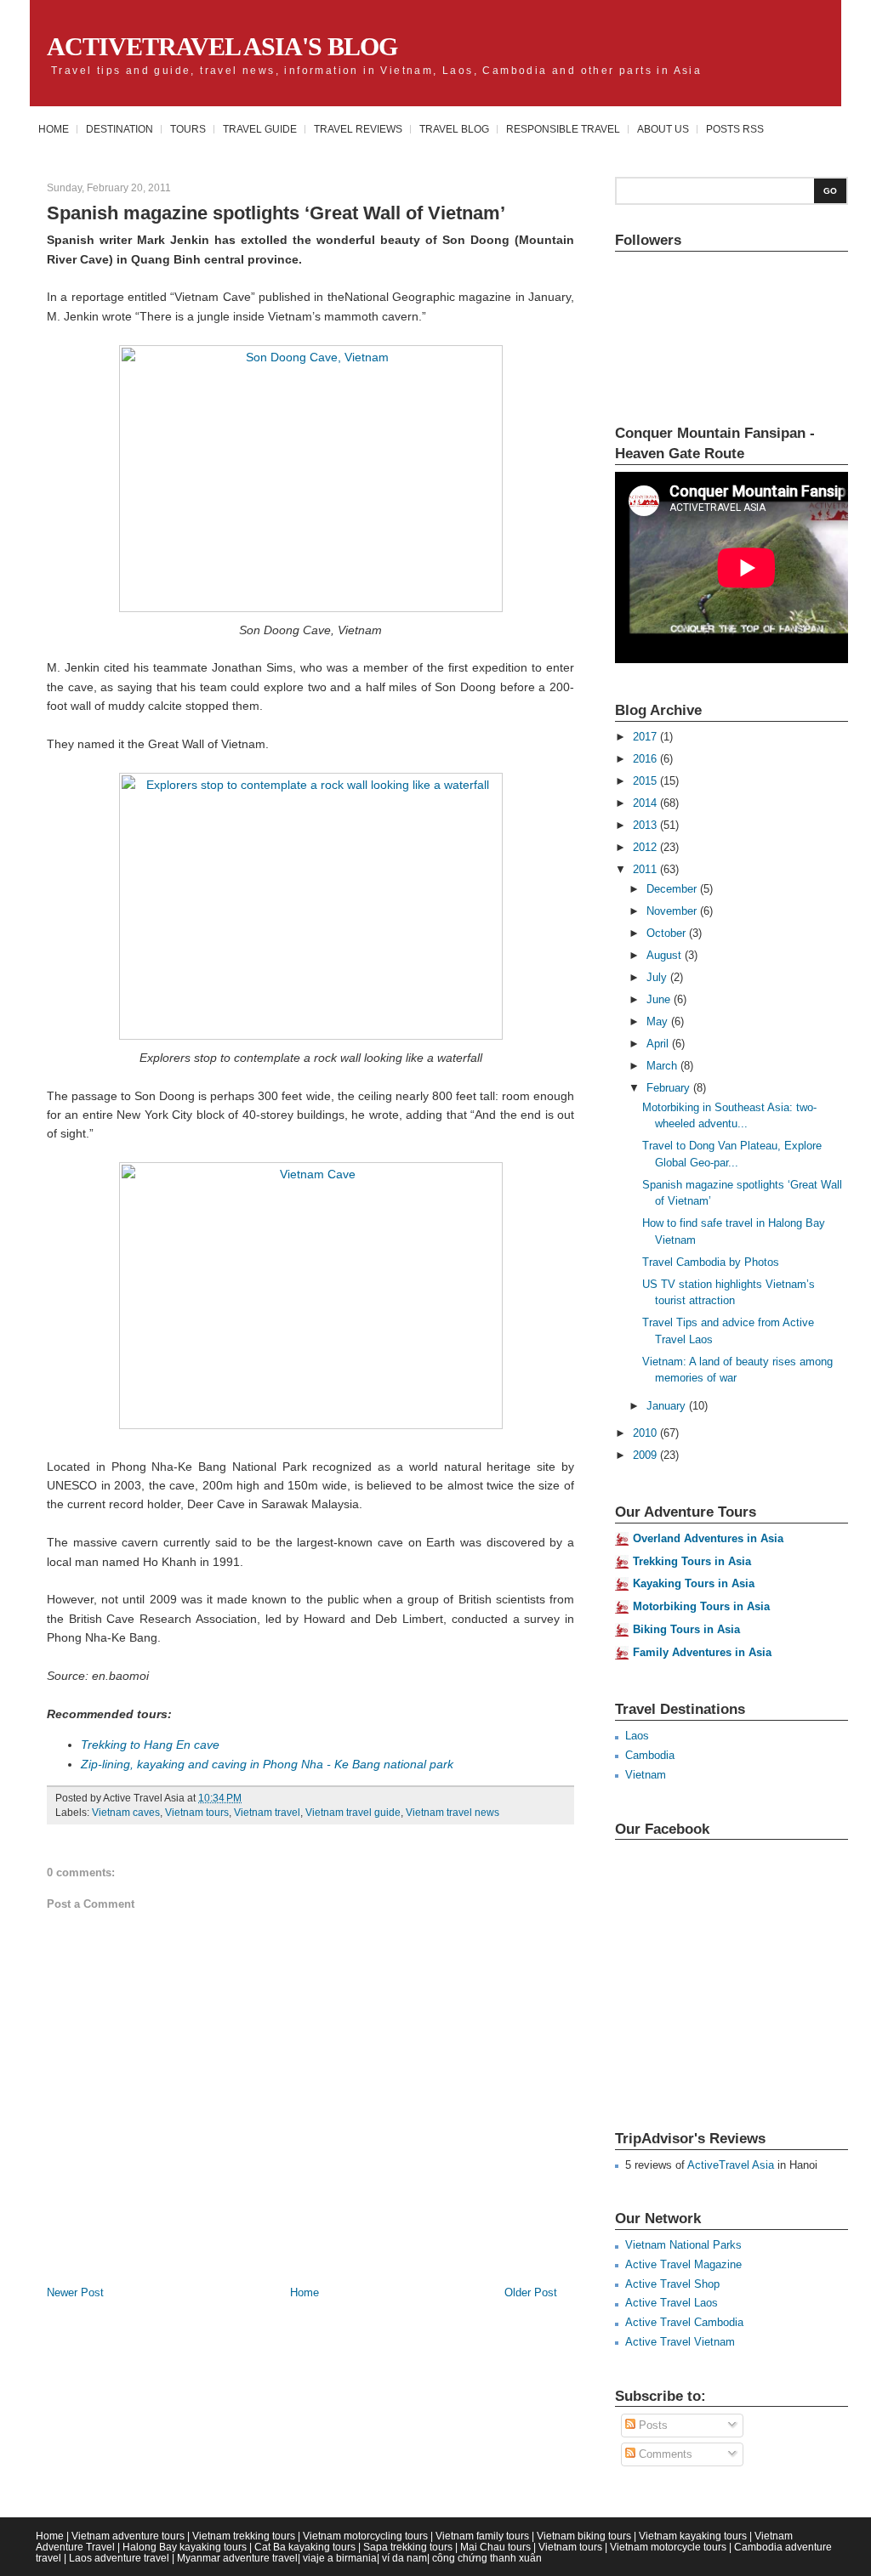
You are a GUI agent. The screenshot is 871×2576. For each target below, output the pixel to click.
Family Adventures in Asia (702, 1652)
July (658, 977)
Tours (188, 129)
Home (54, 129)
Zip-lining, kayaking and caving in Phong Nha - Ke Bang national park (267, 1764)
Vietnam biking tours (584, 2536)
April (659, 1044)
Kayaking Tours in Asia (694, 1583)
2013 (646, 825)
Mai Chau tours (495, 2547)
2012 (646, 847)
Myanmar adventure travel (237, 2558)
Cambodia (650, 1755)
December (673, 889)
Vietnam (646, 1775)
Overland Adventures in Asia (708, 1538)
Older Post (531, 2292)
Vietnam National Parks (683, 2245)
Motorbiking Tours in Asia (701, 1606)
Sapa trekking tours (408, 2547)
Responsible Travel (563, 129)
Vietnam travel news (453, 1813)
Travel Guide (260, 129)
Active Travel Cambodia (684, 2322)
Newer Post (75, 2292)
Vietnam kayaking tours (693, 2536)
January (668, 1406)
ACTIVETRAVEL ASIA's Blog (222, 46)
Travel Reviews (358, 129)
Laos (637, 1736)
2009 (646, 1455)
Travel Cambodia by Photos (711, 1262)
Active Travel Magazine (683, 2264)
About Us (663, 129)
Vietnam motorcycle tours (668, 2547)
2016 (646, 759)
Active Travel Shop (672, 2284)
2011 (646, 869)
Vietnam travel (267, 1813)
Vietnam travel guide (353, 1813)
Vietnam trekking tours (244, 2536)
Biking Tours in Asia (686, 1629)
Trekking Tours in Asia (692, 1561)
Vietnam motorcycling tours (365, 2536)
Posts (652, 2425)
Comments (664, 2454)
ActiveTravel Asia (731, 2165)
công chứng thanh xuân (487, 2558)
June (660, 999)
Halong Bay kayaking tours (185, 2547)
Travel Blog (454, 129)
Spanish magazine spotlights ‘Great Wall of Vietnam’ (276, 213)
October (668, 933)
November (673, 911)
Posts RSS (735, 129)
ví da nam (404, 2558)
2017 (646, 737)
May (659, 1021)
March (663, 1066)
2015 (646, 781)
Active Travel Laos (672, 2303)
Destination (120, 129)
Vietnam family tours (482, 2536)
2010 (646, 1433)
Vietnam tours (197, 1813)
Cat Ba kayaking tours (305, 2547)
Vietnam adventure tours (128, 2536)
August (666, 955)
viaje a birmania (340, 2558)
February (670, 1088)
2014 (646, 803)
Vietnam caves (126, 1813)
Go (830, 191)
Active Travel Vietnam (680, 2342)
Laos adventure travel (119, 2558)
